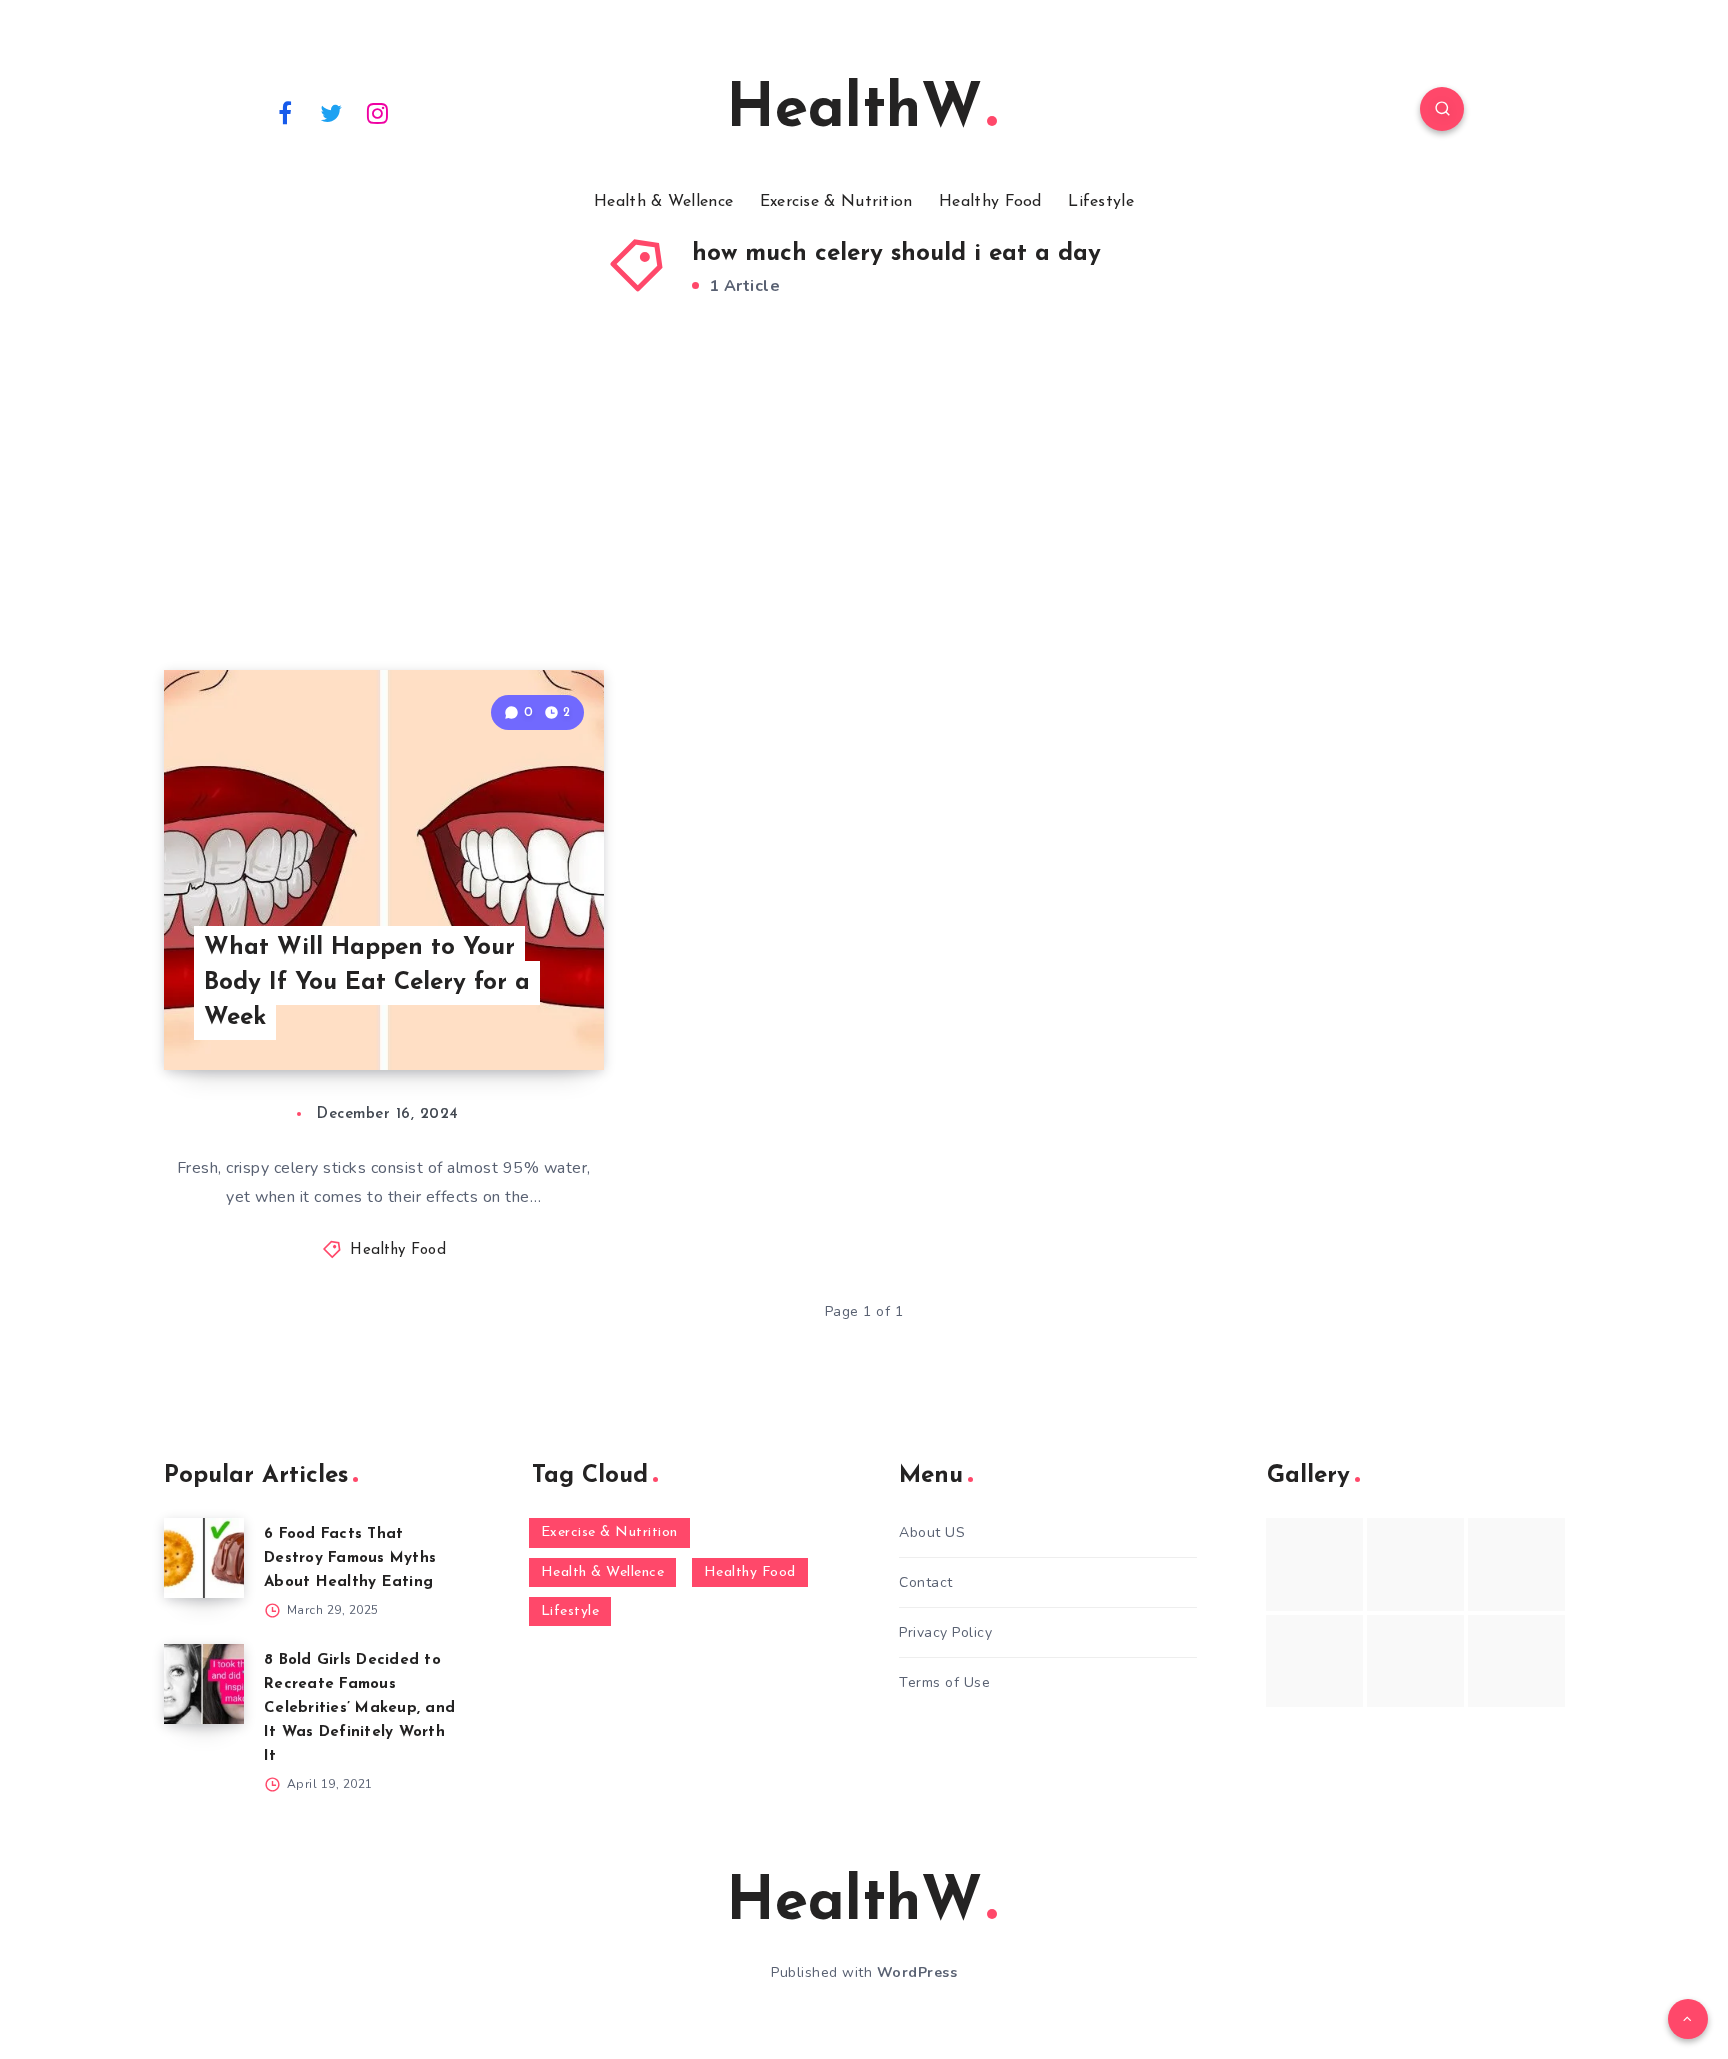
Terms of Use (944, 1682)
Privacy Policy (945, 1632)
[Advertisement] (864, 510)
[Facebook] (285, 112)
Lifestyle (1101, 202)
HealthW (854, 111)
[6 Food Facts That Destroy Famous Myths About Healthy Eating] (204, 1558)
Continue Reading (510, 1011)
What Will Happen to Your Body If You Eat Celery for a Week (367, 983)
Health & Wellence (663, 202)
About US (932, 1532)
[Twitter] (332, 112)
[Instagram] (378, 112)
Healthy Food (990, 202)
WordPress (917, 1972)
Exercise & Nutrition (836, 202)
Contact (926, 1582)
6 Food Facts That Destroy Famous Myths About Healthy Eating (350, 1558)
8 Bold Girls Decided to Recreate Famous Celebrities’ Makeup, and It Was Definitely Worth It (359, 1708)
